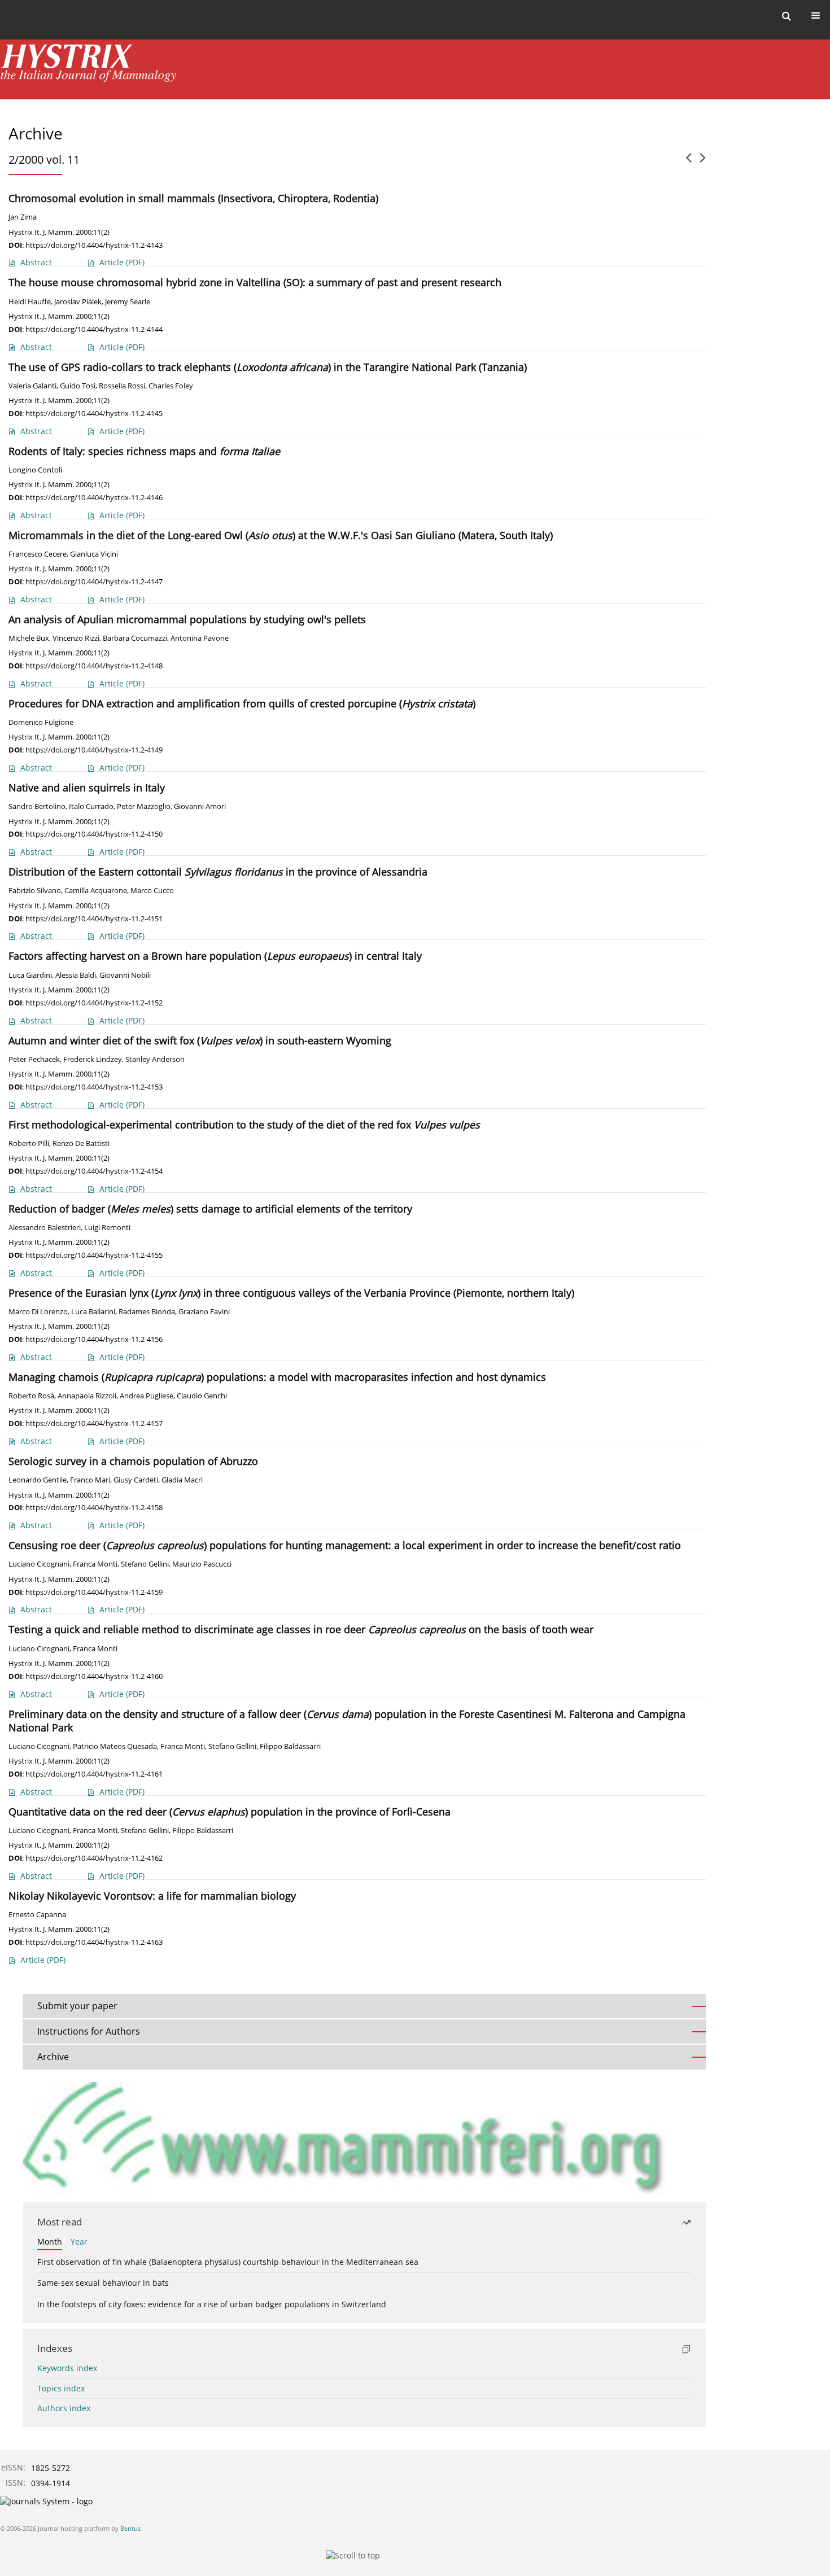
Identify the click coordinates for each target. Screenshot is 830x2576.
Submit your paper (77, 2006)
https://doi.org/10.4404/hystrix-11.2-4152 (94, 1003)
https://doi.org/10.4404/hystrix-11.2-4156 (94, 1339)
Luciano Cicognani (39, 1564)
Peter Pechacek (34, 1059)
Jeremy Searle (128, 302)
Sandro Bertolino (37, 806)
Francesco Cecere (38, 554)
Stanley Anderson (155, 1059)
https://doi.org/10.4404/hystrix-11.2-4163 (94, 1942)
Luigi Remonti (107, 1228)
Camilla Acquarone (96, 891)
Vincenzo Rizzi (76, 638)
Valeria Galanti (32, 386)
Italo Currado (91, 806)
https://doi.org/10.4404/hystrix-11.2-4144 (94, 329)
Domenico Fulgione (41, 722)
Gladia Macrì (182, 1480)
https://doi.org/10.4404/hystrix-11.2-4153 (94, 1087)
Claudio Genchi (202, 1396)
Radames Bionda (147, 1312)
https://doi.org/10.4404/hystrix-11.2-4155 (94, 1255)
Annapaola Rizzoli (87, 1396)
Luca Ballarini (93, 1312)
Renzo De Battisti (81, 1143)
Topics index (61, 2388)
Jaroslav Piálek (78, 302)
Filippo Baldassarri (290, 1746)
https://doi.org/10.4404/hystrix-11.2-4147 (94, 581)
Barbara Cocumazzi (135, 638)
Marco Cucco (152, 891)
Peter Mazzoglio (144, 806)
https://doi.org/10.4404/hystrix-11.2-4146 (94, 497)
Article (122, 262)
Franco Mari (90, 1480)
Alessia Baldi (76, 975)
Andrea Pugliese (147, 1396)
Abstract (36, 262)
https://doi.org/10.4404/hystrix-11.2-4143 (94, 245)
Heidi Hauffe (30, 302)
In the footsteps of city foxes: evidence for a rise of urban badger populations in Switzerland (212, 2304)
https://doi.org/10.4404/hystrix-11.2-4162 (94, 1858)
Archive (53, 2057)
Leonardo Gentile (38, 1480)
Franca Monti (95, 1564)
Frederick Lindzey (93, 1059)
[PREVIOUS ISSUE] (689, 162)
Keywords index (67, 2368)
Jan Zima (23, 217)
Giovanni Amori (200, 806)
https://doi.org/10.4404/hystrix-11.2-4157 (94, 1423)
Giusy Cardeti (136, 1480)
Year (79, 2242)
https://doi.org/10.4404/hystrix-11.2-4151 (94, 919)
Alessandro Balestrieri (45, 1228)
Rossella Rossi (122, 386)
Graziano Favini (204, 1312)
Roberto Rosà (31, 1396)
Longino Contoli (35, 470)
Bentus (130, 2528)
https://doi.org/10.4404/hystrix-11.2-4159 (94, 1592)
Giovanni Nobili (125, 975)
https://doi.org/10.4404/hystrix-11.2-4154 (94, 1171)
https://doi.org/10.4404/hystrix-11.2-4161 (94, 1774)
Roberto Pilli (29, 1143)
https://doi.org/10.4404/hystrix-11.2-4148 (94, 666)
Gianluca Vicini (94, 554)
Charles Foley (171, 386)
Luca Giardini (30, 975)
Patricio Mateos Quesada (115, 1746)
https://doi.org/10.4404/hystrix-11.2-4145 (94, 413)
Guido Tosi (78, 386)
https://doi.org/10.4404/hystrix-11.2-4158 (94, 1507)
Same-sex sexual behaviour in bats (103, 2283)
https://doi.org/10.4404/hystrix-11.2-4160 (94, 1676)
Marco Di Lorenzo (38, 1312)
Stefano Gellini (145, 1564)
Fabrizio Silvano (35, 891)
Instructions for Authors (89, 2031)
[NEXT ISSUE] (703, 162)
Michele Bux (29, 638)
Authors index (64, 2408)
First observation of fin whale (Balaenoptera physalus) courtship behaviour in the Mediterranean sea (228, 2262)
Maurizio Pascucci (202, 1564)
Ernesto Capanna (37, 1915)
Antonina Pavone (200, 638)
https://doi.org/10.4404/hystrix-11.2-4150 (94, 834)
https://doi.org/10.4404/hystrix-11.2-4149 (94, 750)
